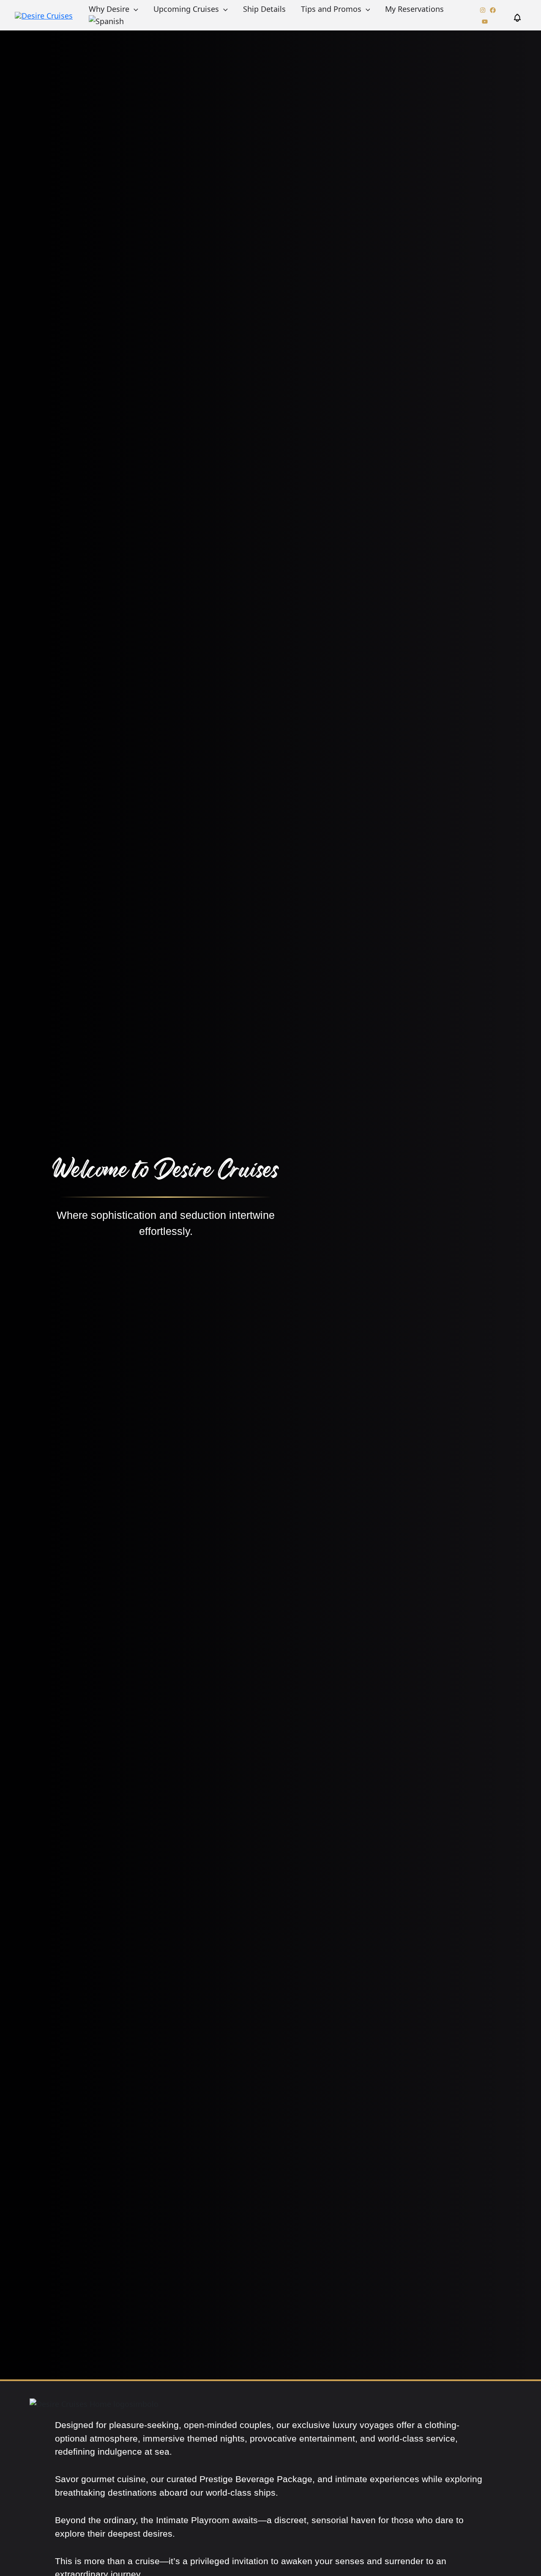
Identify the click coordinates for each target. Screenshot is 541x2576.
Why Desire (109, 9)
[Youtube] (485, 22)
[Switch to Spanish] (106, 21)
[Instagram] (483, 10)
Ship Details (264, 9)
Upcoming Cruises (186, 9)
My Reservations (414, 9)
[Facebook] (493, 10)
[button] (134, 9)
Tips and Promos (331, 9)
